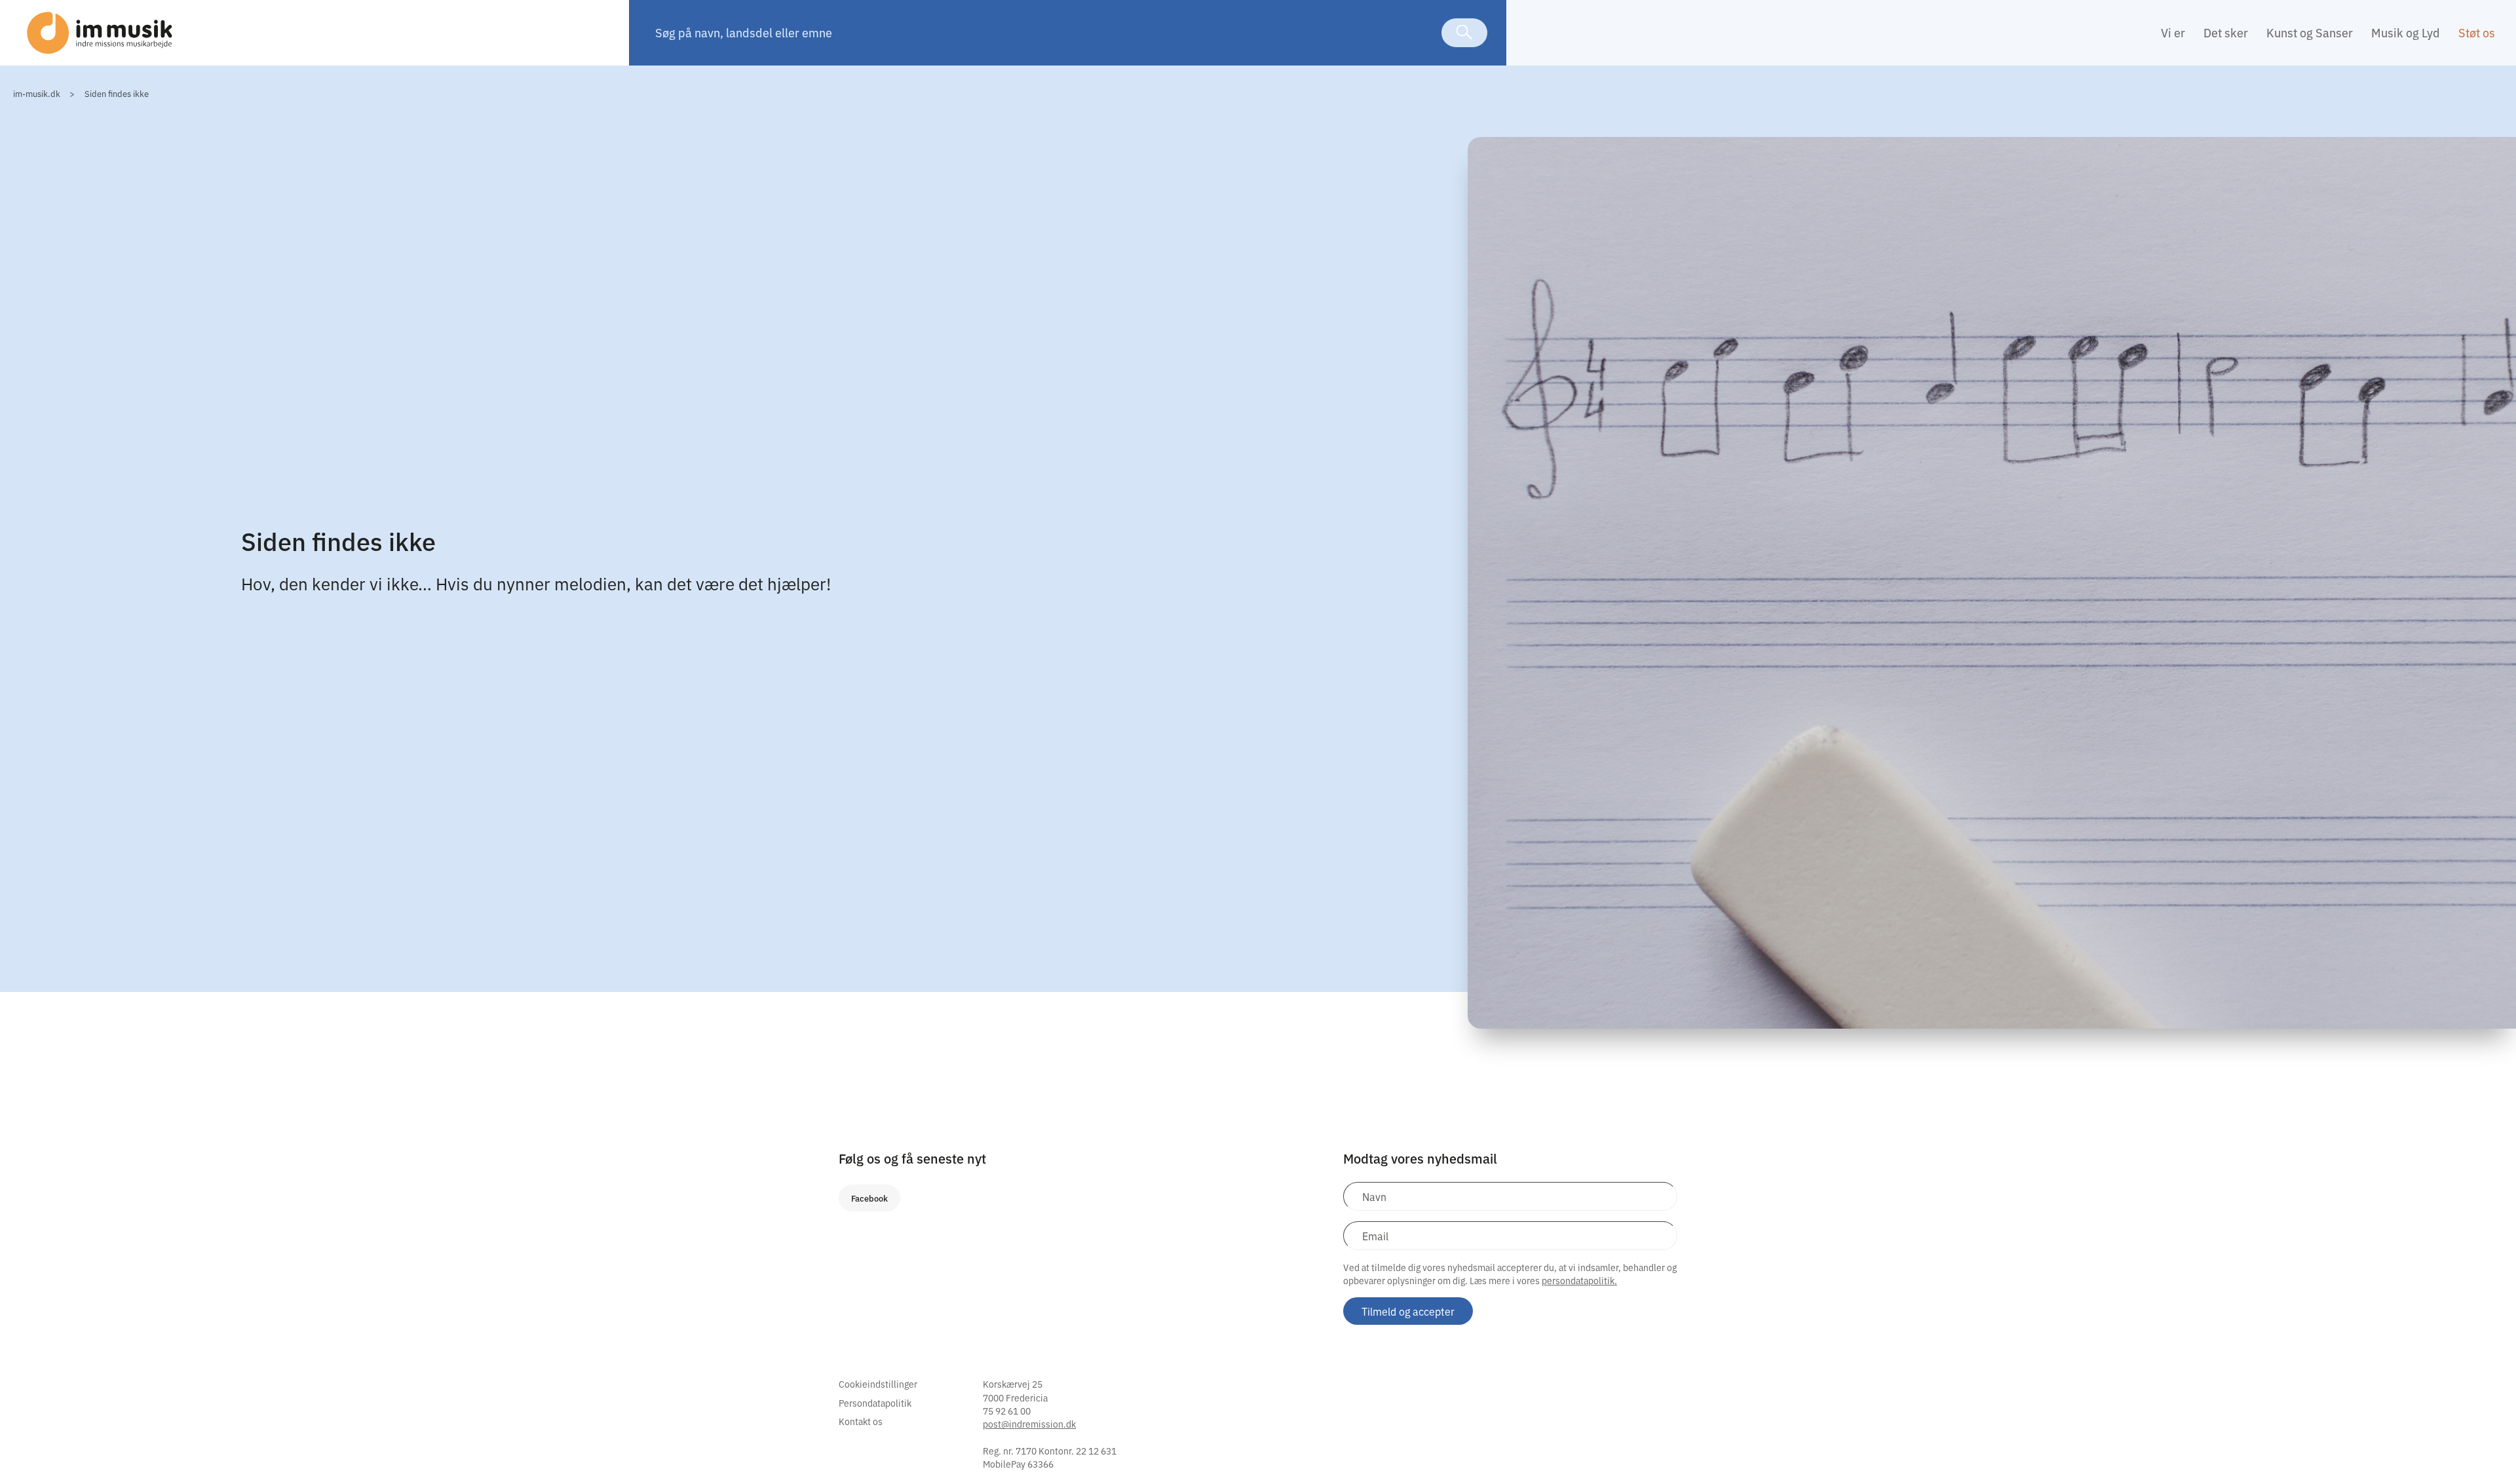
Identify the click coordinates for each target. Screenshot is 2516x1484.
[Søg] (1464, 33)
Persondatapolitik (875, 1403)
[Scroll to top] (2488, 1447)
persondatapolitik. (1579, 1280)
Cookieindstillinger (878, 1384)
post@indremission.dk (1029, 1424)
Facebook (869, 1198)
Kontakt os (861, 1421)
